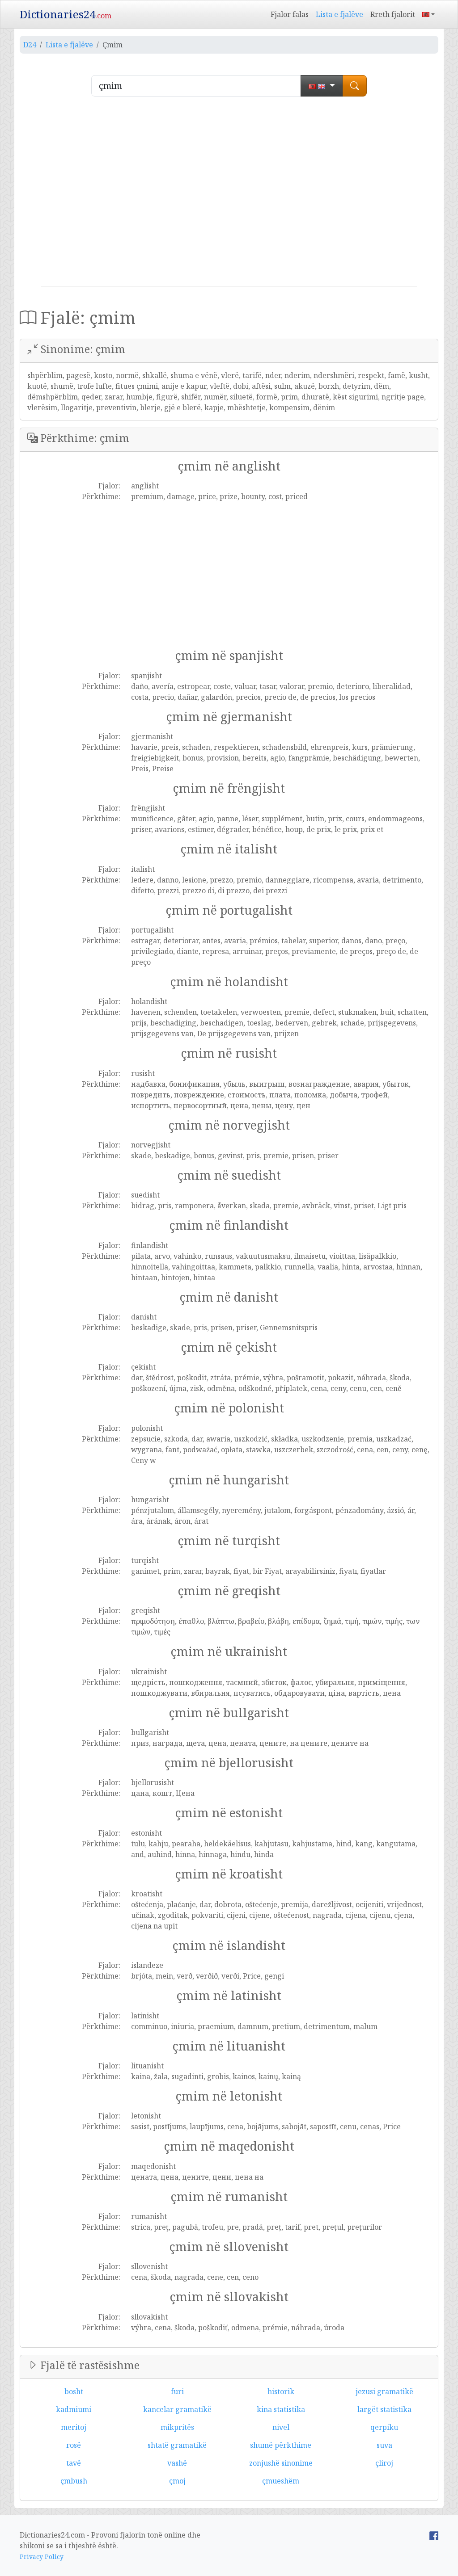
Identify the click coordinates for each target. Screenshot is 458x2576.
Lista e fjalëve (339, 14)
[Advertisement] (229, 195)
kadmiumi (74, 2409)
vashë (177, 2463)
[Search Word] (355, 86)
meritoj (74, 2427)
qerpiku (384, 2427)
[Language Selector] (428, 14)
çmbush (74, 2481)
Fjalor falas (290, 14)
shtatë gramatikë (177, 2445)
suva (384, 2445)
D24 (30, 45)
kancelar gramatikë (177, 2409)
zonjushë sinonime (281, 2463)
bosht (74, 2391)
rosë (74, 2445)
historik (281, 2391)
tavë (74, 2463)
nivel (281, 2427)
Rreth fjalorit (393, 14)
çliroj (384, 2463)
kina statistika (281, 2409)
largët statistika (384, 2409)
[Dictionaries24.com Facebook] (434, 2535)
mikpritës (177, 2427)
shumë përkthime (281, 2445)
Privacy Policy (42, 2557)
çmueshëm (281, 2481)
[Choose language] (322, 86)
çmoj (177, 2481)
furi (177, 2391)
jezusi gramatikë (384, 2391)
